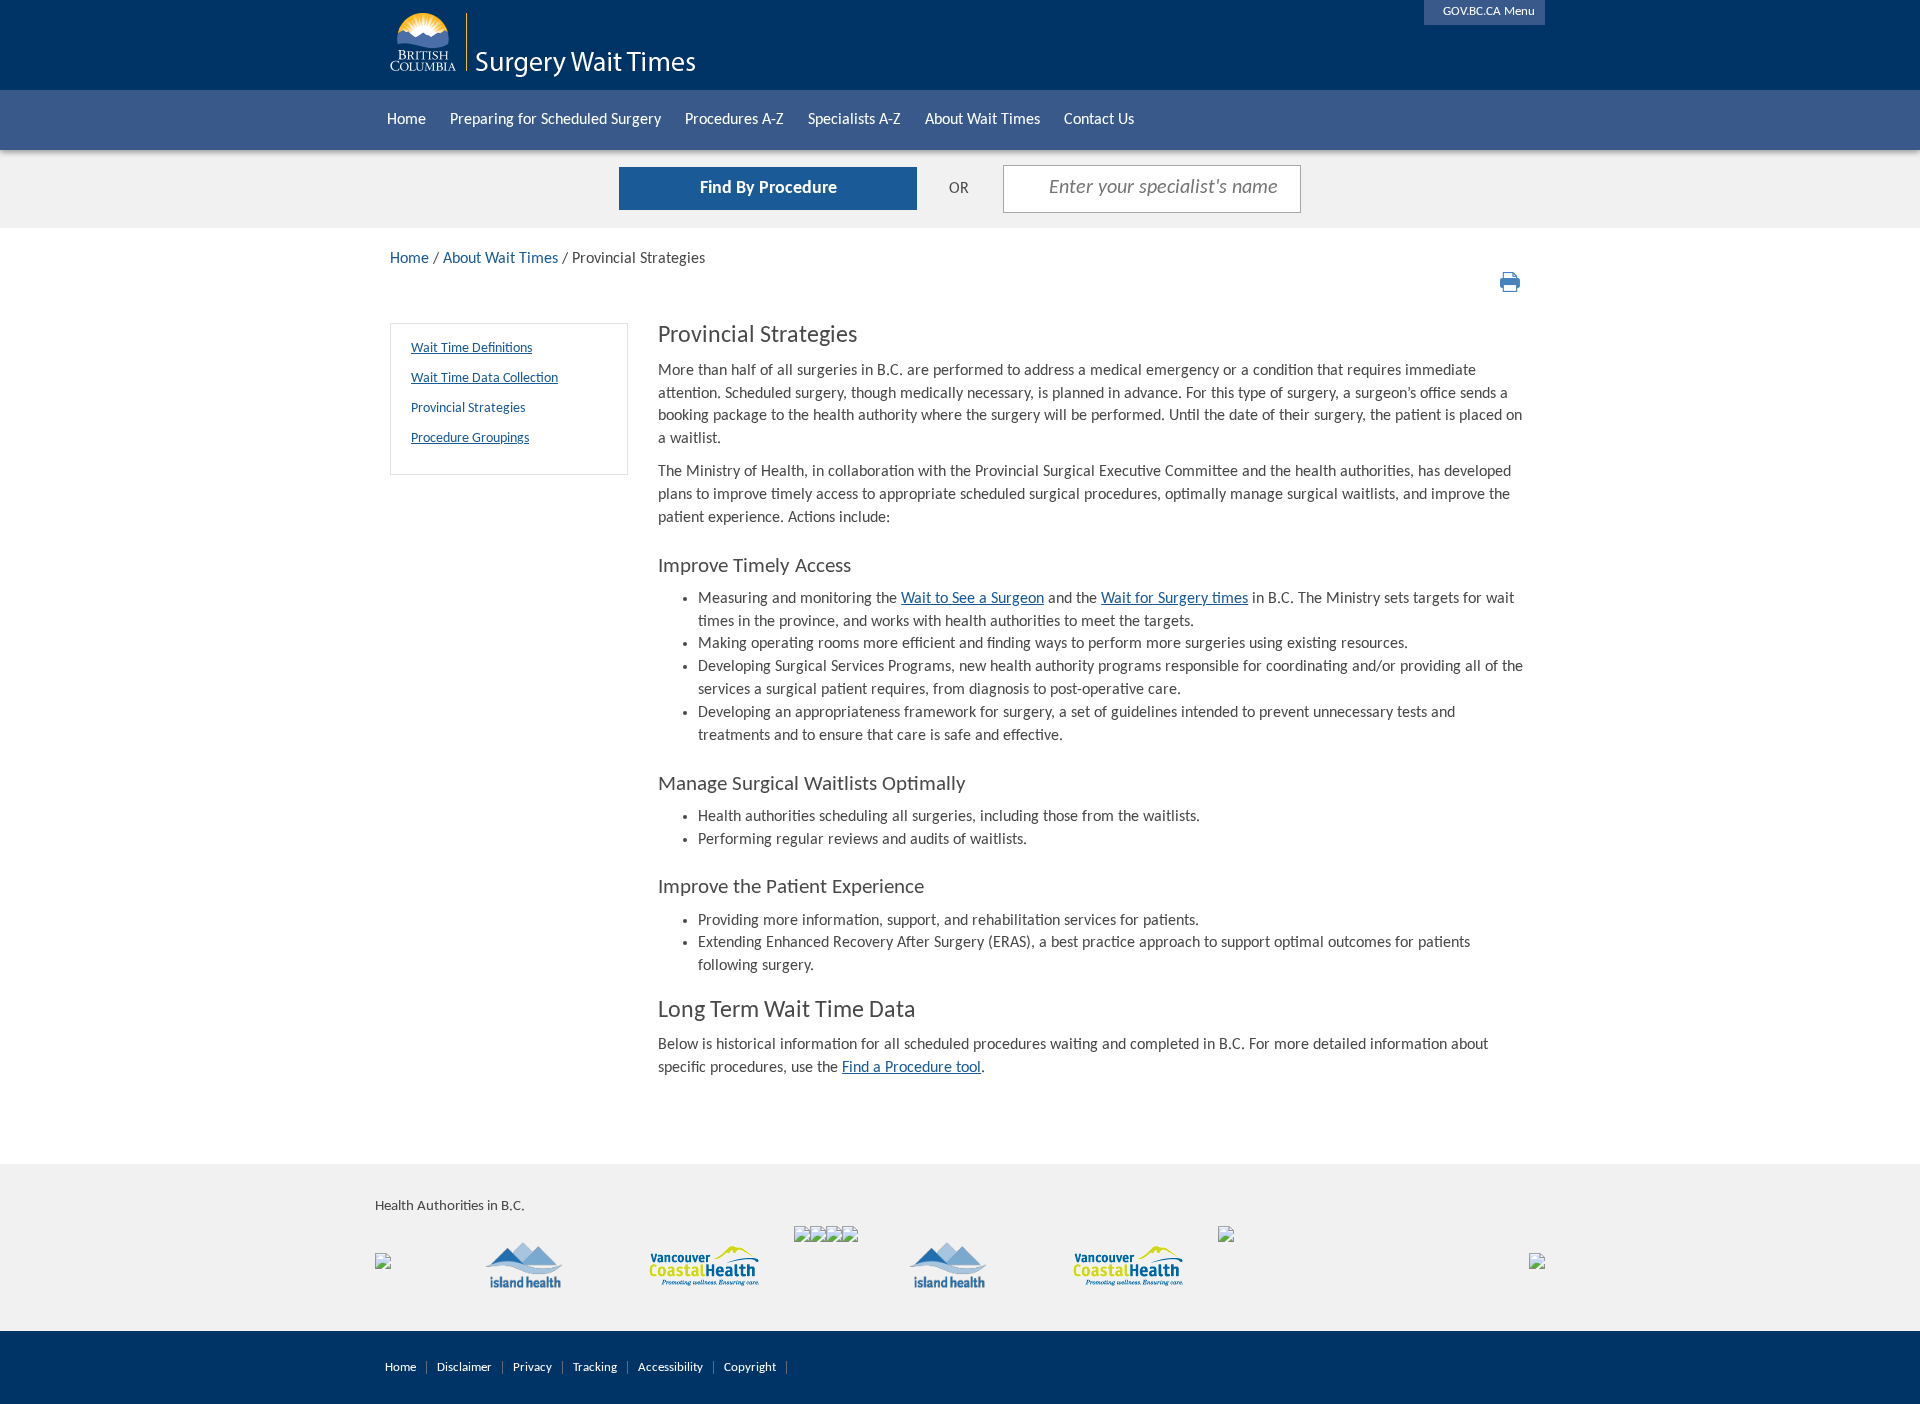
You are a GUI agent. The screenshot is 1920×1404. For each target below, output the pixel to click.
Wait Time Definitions (471, 348)
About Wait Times (982, 120)
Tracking (595, 1367)
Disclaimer (464, 1367)
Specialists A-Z (854, 120)
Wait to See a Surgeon (972, 599)
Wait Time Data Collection (484, 378)
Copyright (750, 1367)
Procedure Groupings (470, 438)
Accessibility (670, 1367)
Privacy (532, 1367)
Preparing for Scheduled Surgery (555, 120)
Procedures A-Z (734, 120)
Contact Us (1099, 120)
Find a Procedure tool (911, 1068)
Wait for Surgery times (1174, 599)
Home (406, 120)
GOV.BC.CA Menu (1484, 11)
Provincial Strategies (468, 408)
